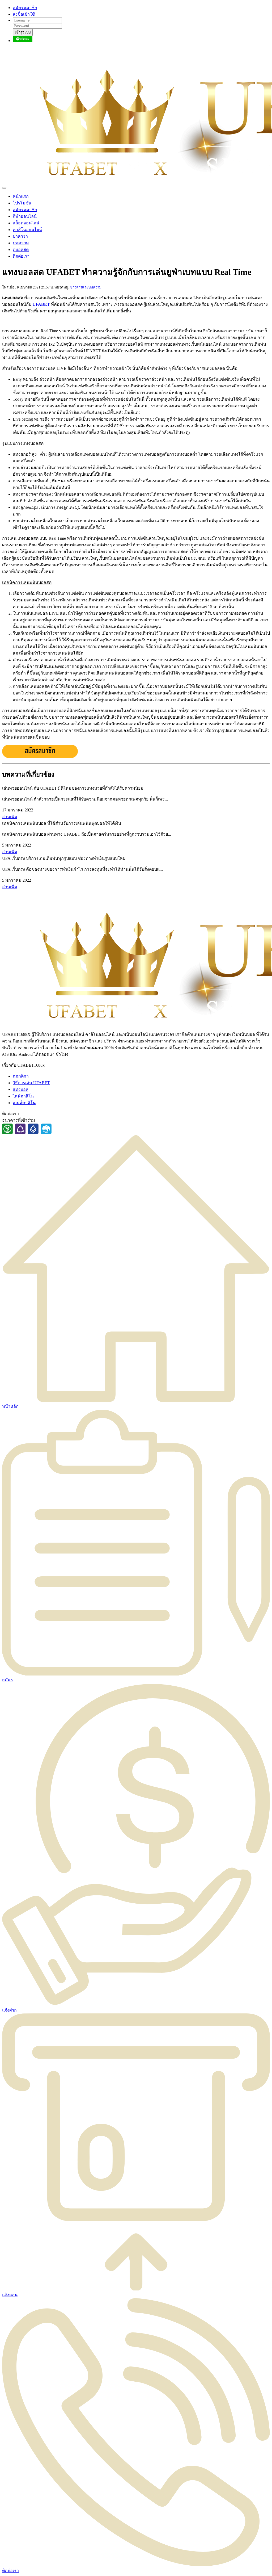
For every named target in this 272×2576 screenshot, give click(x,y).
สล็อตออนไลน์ (26, 223)
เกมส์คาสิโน (24, 1103)
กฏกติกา (21, 1076)
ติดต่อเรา (21, 256)
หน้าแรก (21, 196)
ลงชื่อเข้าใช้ (24, 14)
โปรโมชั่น (22, 203)
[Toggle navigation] (4, 188)
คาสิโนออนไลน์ (27, 230)
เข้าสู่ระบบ (23, 32)
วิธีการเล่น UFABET (31, 1083)
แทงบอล (21, 1089)
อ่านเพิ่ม (10, 817)
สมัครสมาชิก (25, 8)
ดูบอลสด (21, 250)
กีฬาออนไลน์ (25, 216)
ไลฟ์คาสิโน (23, 1096)
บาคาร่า (20, 236)
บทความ (21, 243)
